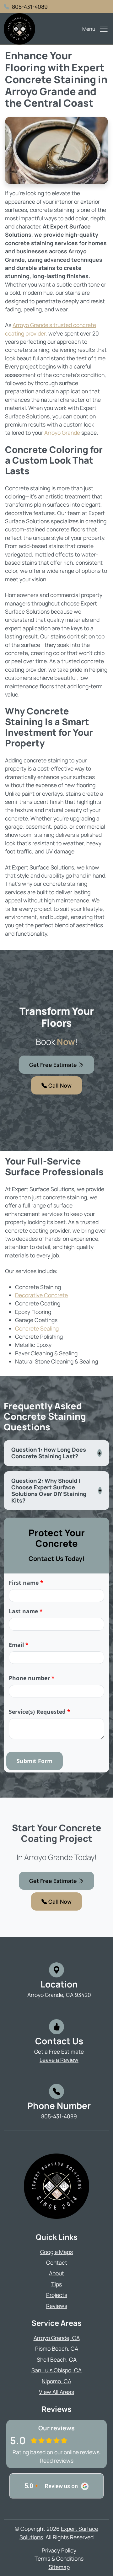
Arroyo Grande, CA (57, 2338)
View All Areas (56, 2392)
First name (26, 1583)
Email (19, 1645)
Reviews (57, 2306)
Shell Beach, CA (57, 2359)
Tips (56, 2284)
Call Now (59, 1085)
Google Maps (56, 2252)
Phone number (32, 1678)
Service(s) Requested (40, 1712)
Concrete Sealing (37, 1328)
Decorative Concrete (41, 1295)
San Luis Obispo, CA (56, 2370)
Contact (57, 2262)
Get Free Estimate (54, 1065)
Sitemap (59, 2567)
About (56, 2273)
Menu (89, 29)
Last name (26, 1611)
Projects (57, 2295)
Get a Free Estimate (59, 2052)
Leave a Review (59, 2060)
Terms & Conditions (59, 2558)
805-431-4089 (30, 7)
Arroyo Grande (62, 433)
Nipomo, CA (56, 2381)
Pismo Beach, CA (57, 2348)
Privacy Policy (59, 2550)
